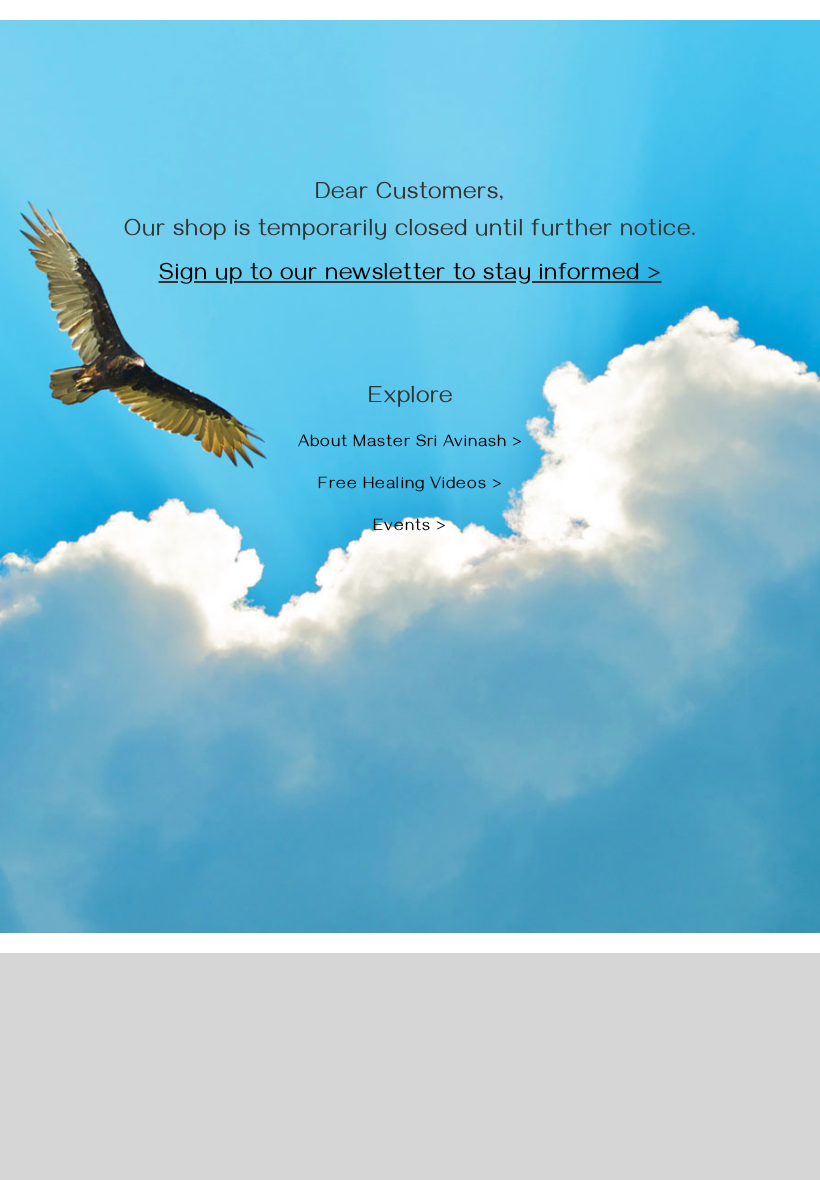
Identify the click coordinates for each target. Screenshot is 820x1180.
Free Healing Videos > (410, 486)
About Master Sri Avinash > (410, 444)
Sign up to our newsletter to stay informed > (410, 276)
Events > (410, 528)
